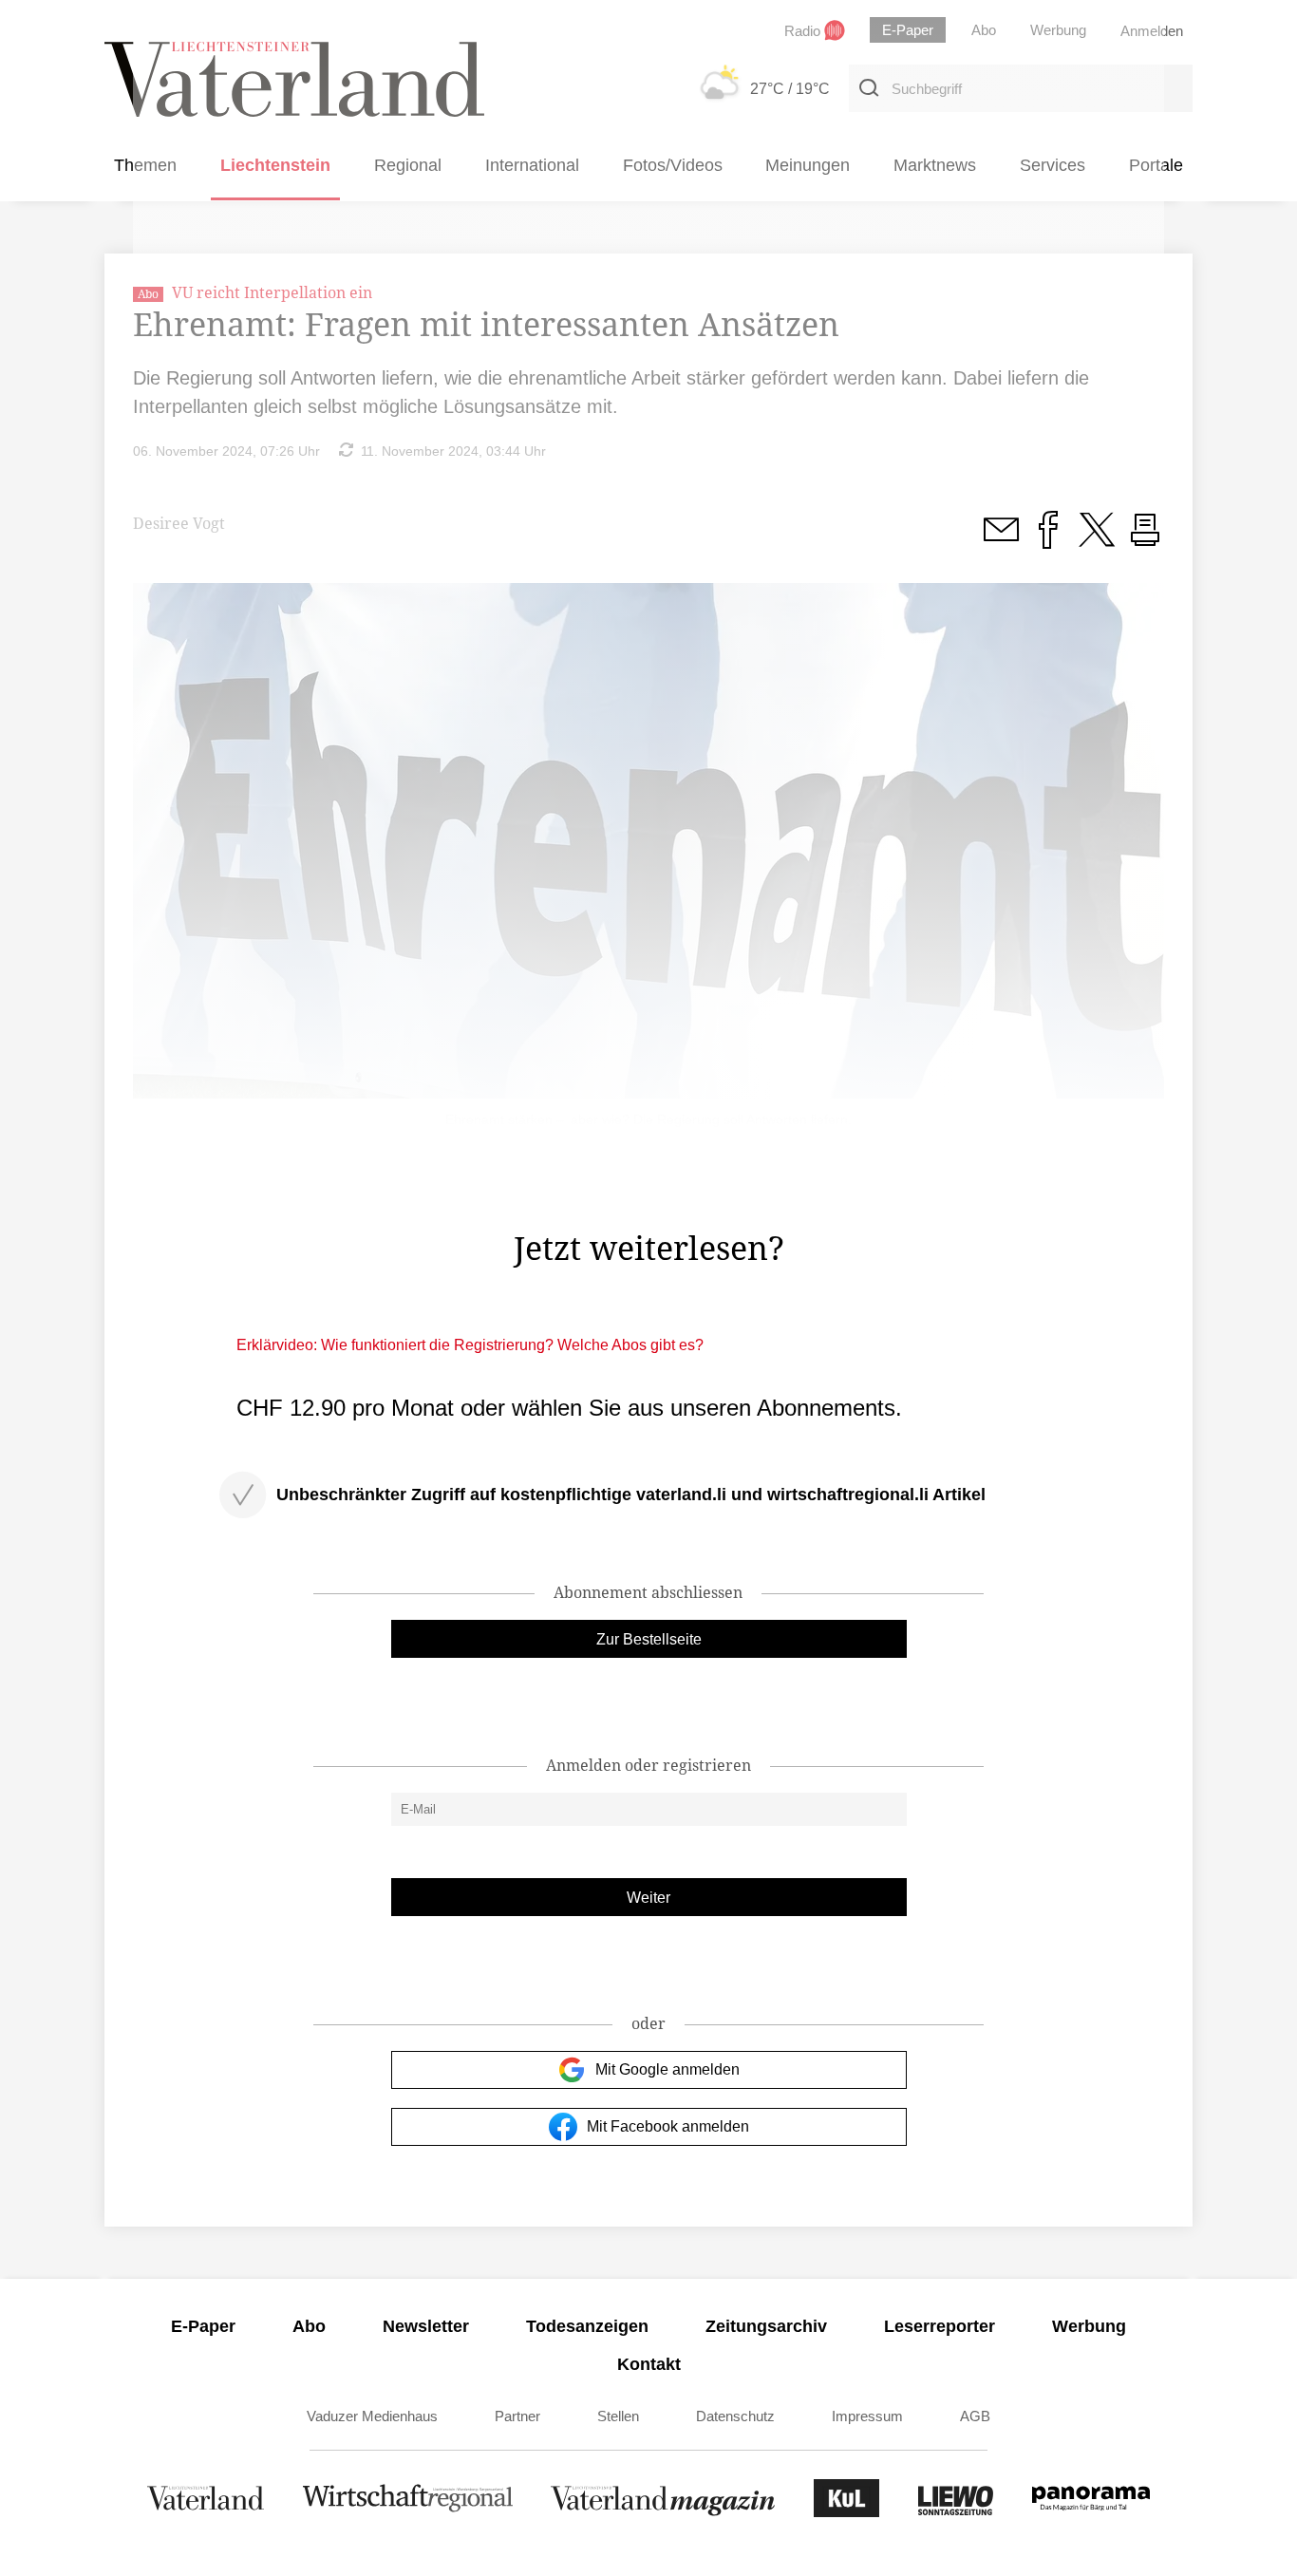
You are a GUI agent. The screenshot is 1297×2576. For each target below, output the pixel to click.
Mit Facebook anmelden (668, 2126)
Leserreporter (940, 2326)
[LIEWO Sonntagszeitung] (956, 2512)
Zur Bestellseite (649, 1639)
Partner (517, 2416)
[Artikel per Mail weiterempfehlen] (1001, 540)
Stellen (618, 2416)
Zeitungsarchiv (766, 2326)
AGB (975, 2416)
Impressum (867, 2416)
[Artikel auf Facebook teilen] (1048, 540)
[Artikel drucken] (1145, 540)
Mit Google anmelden (667, 2069)
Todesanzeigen (587, 2326)
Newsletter (426, 2326)
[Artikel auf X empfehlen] (1097, 540)
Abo (309, 2326)
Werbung (1089, 2326)
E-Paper (203, 2326)
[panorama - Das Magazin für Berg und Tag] (1091, 2512)
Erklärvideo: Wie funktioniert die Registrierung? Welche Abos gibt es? (470, 1345)
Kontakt (649, 2364)
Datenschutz (735, 2416)
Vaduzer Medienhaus (372, 2416)
